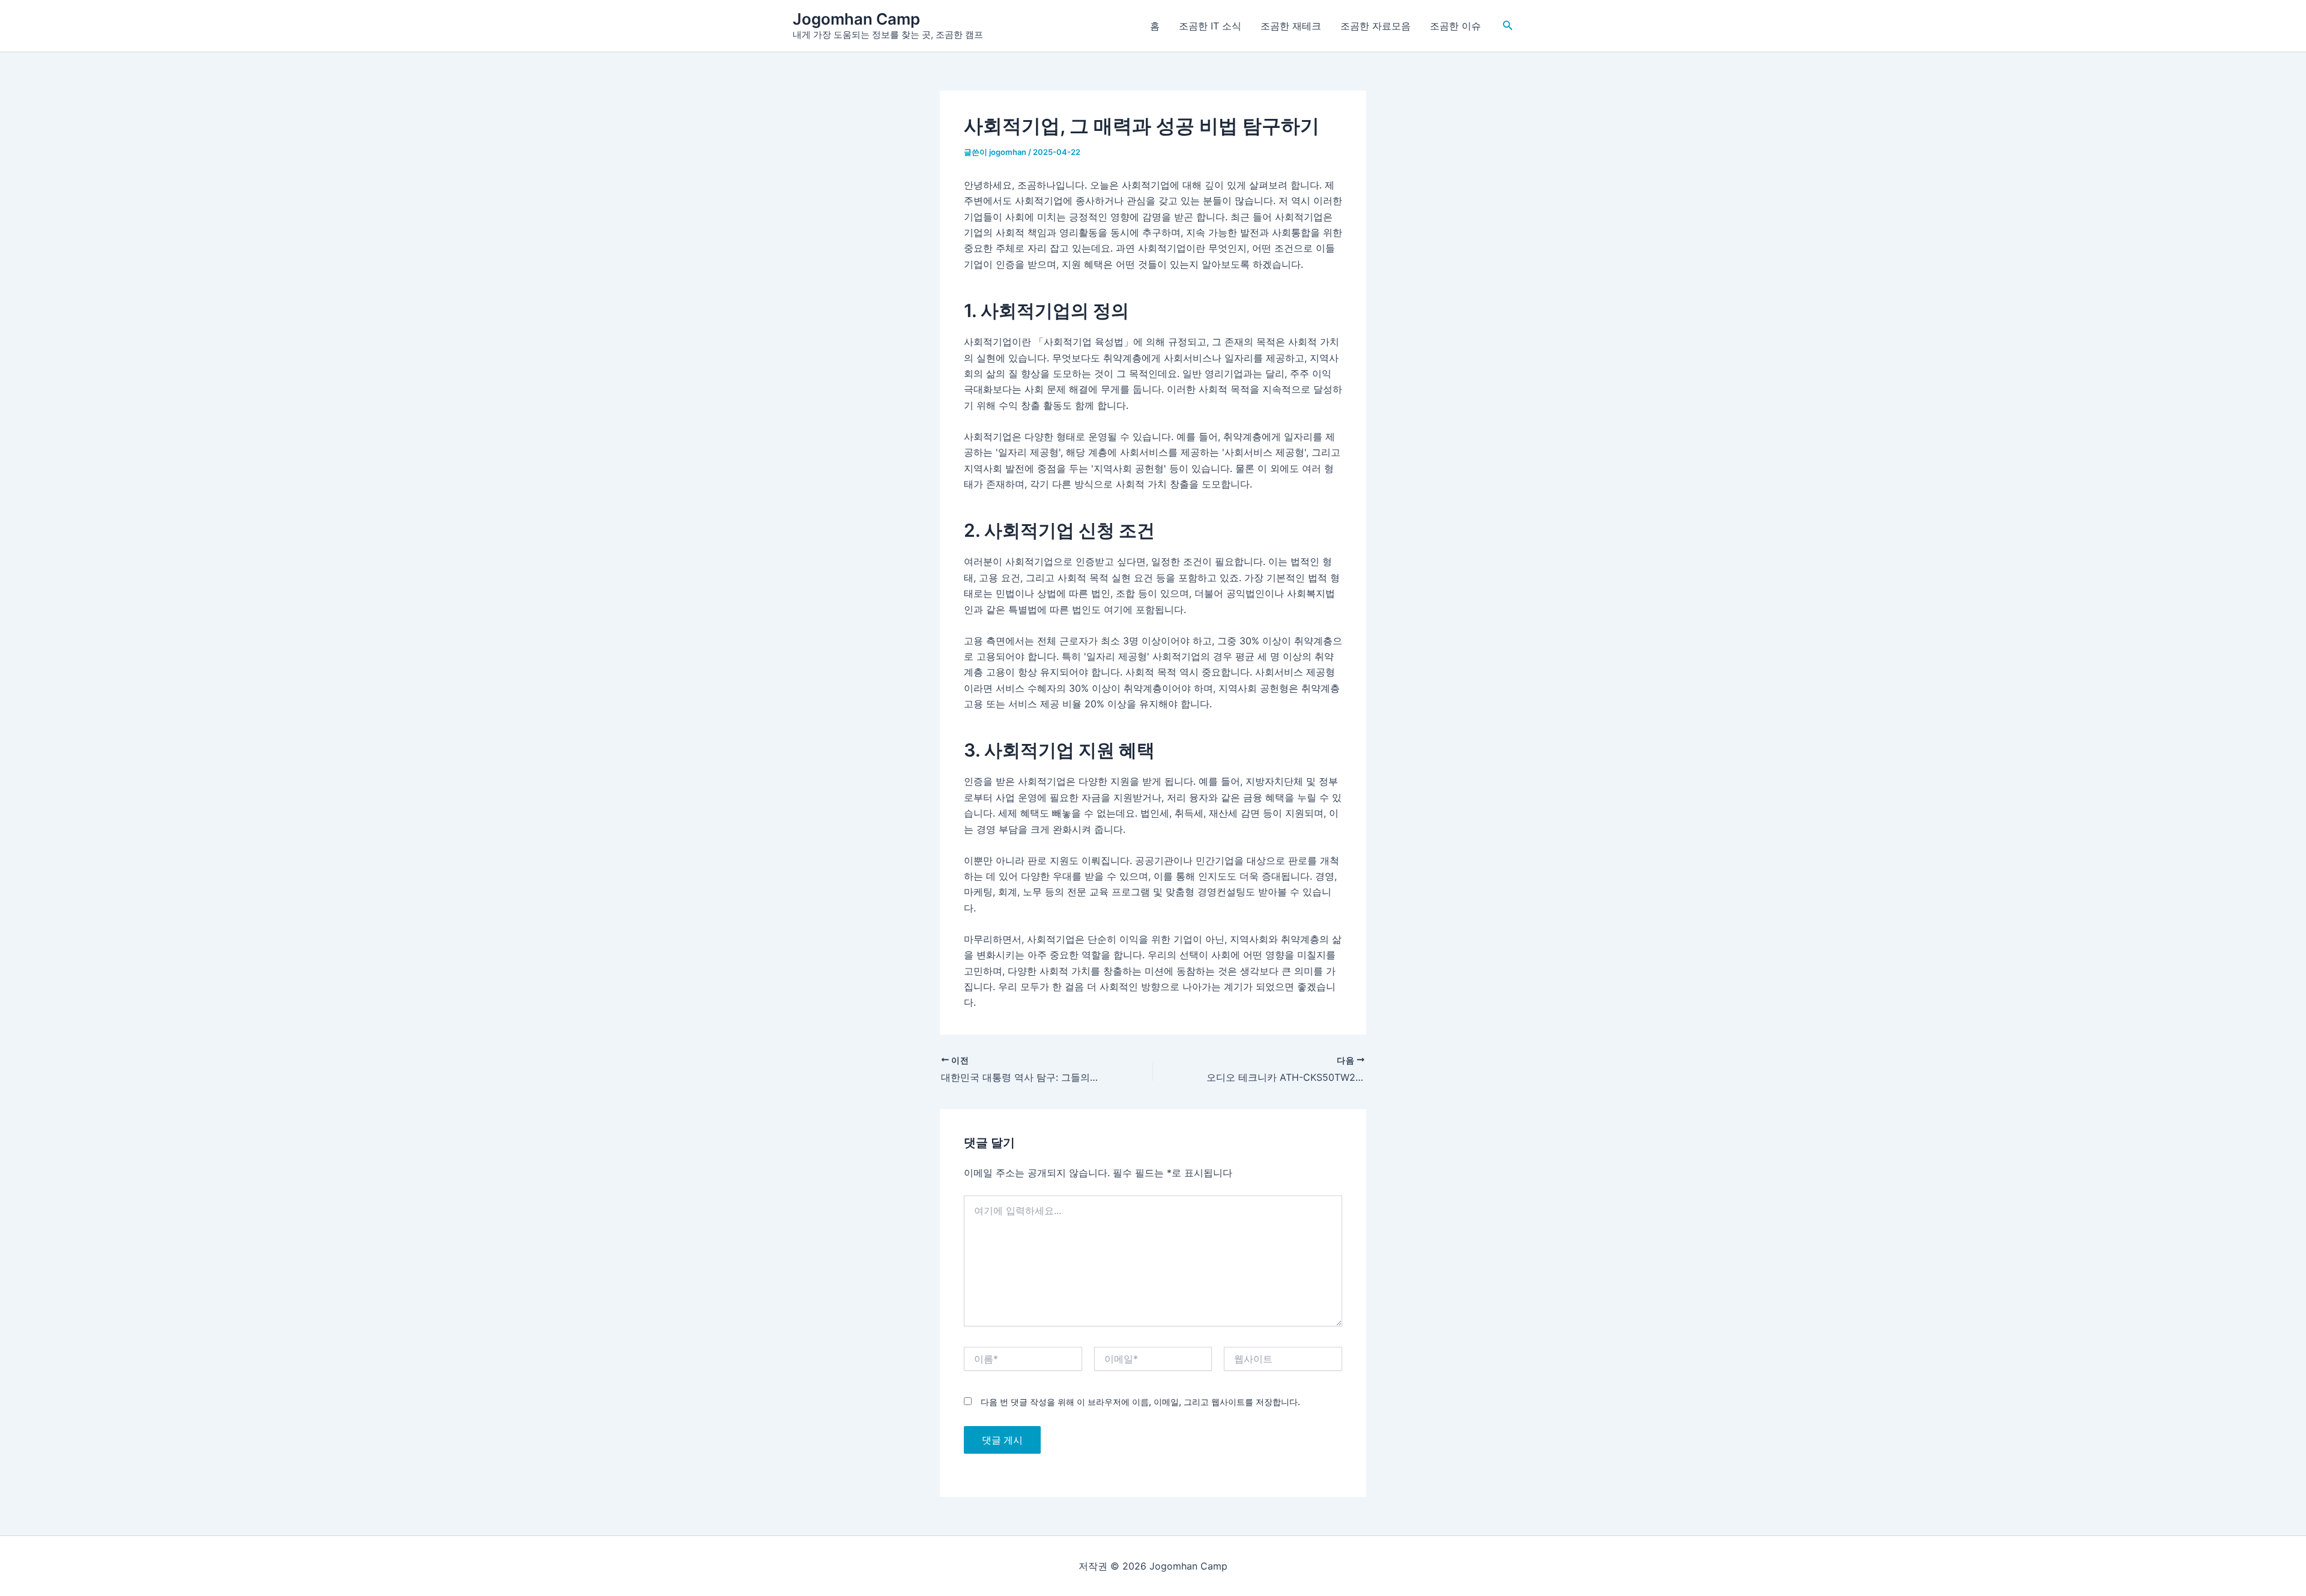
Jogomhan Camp (856, 19)
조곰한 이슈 (1455, 26)
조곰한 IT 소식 (1210, 26)
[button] (1508, 26)
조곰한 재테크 (1291, 26)
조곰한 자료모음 (1375, 26)
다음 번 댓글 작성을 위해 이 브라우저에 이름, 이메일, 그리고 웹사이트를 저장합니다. (1140, 1402)
